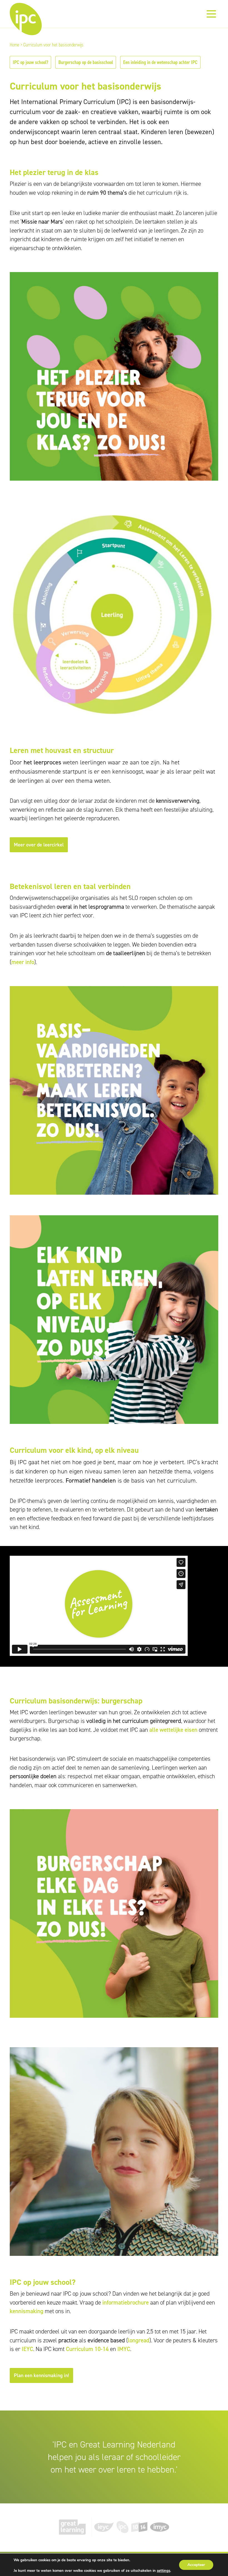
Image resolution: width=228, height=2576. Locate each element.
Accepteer (196, 2565)
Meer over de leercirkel (39, 845)
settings (163, 2571)
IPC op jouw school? (30, 62)
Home (14, 45)
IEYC (27, 2349)
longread (139, 2340)
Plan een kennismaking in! (41, 2375)
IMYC (124, 2349)
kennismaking (27, 2311)
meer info (23, 962)
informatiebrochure (126, 2303)
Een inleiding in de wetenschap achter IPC (160, 62)
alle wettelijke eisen (173, 1730)
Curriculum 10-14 (87, 2349)
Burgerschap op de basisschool (86, 62)
